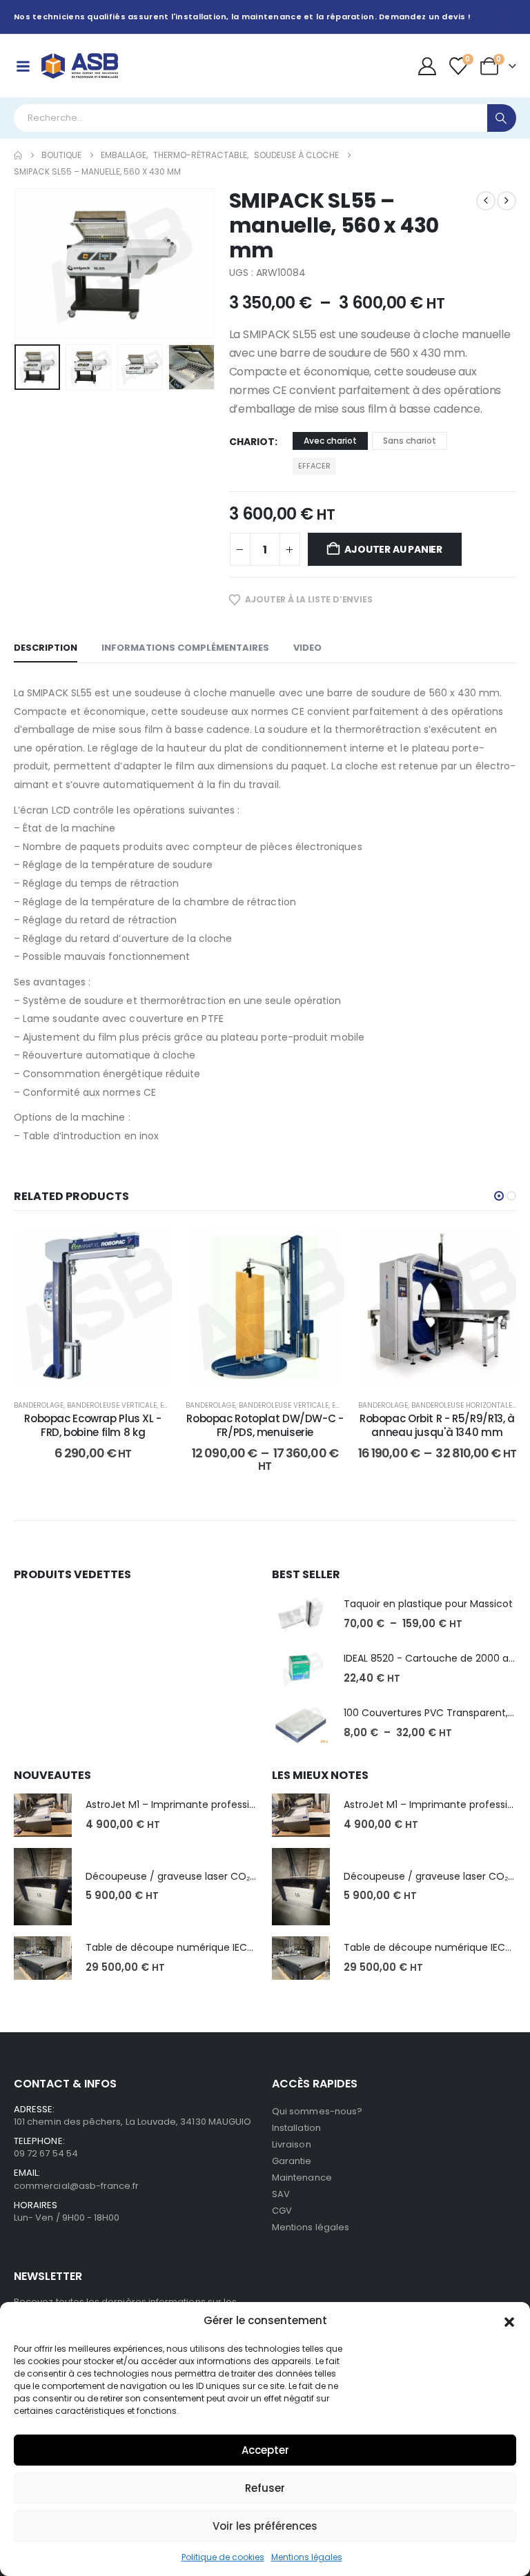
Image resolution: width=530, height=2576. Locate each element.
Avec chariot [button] (330, 441)
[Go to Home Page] (18, 155)
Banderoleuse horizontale (462, 1405)
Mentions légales (307, 2557)
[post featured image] (301, 1614)
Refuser (265, 2488)
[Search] (502, 118)
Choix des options (276, 1372)
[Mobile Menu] (23, 66)
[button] (509, 2321)
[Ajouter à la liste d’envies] (151, 1248)
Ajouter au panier (393, 549)
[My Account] (427, 66)
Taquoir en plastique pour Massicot (428, 1604)
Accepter (265, 2450)
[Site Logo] (80, 66)
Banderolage (39, 1405)
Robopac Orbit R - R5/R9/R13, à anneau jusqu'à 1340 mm (437, 1425)
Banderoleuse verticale (112, 1405)
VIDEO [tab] (307, 648)
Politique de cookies (223, 2557)
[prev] (486, 201)
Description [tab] (46, 648)
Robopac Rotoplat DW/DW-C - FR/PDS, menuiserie (265, 1425)
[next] (507, 201)
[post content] (93, 1307)
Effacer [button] (314, 466)
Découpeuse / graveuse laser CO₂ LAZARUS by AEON (210, 1876)
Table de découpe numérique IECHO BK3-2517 (196, 1947)
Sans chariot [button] (410, 441)
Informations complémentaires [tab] (185, 648)
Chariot (252, 442)
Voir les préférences (265, 2526)
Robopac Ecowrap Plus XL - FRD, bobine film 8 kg (93, 1425)
